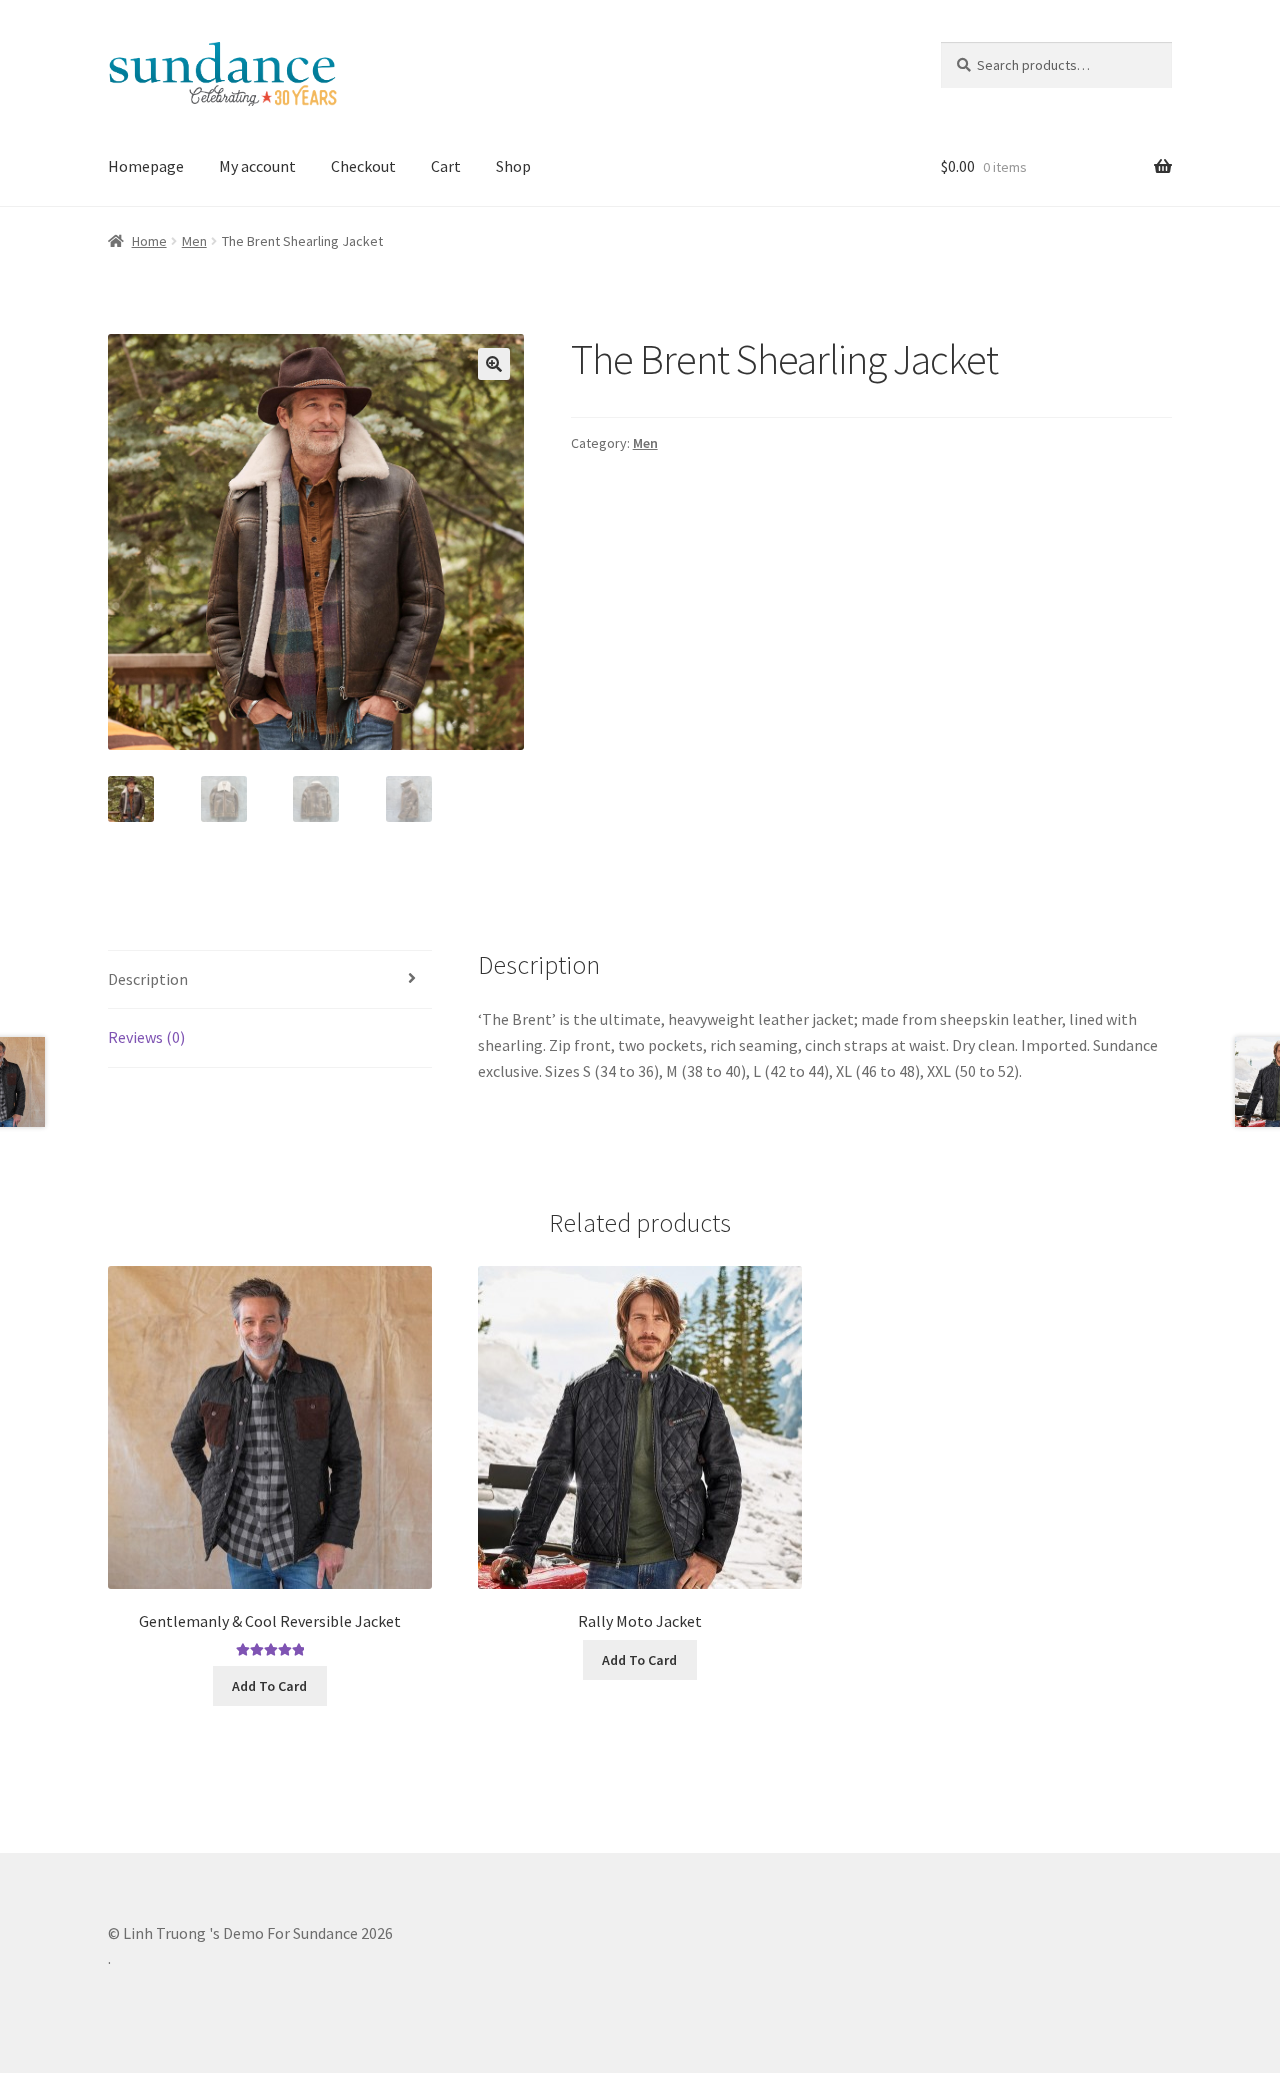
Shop (513, 166)
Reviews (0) (146, 1037)
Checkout (363, 166)
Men (194, 241)
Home (149, 241)
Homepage (146, 166)
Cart (446, 166)
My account (257, 166)
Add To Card (269, 1686)
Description (148, 979)
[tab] (270, 980)
